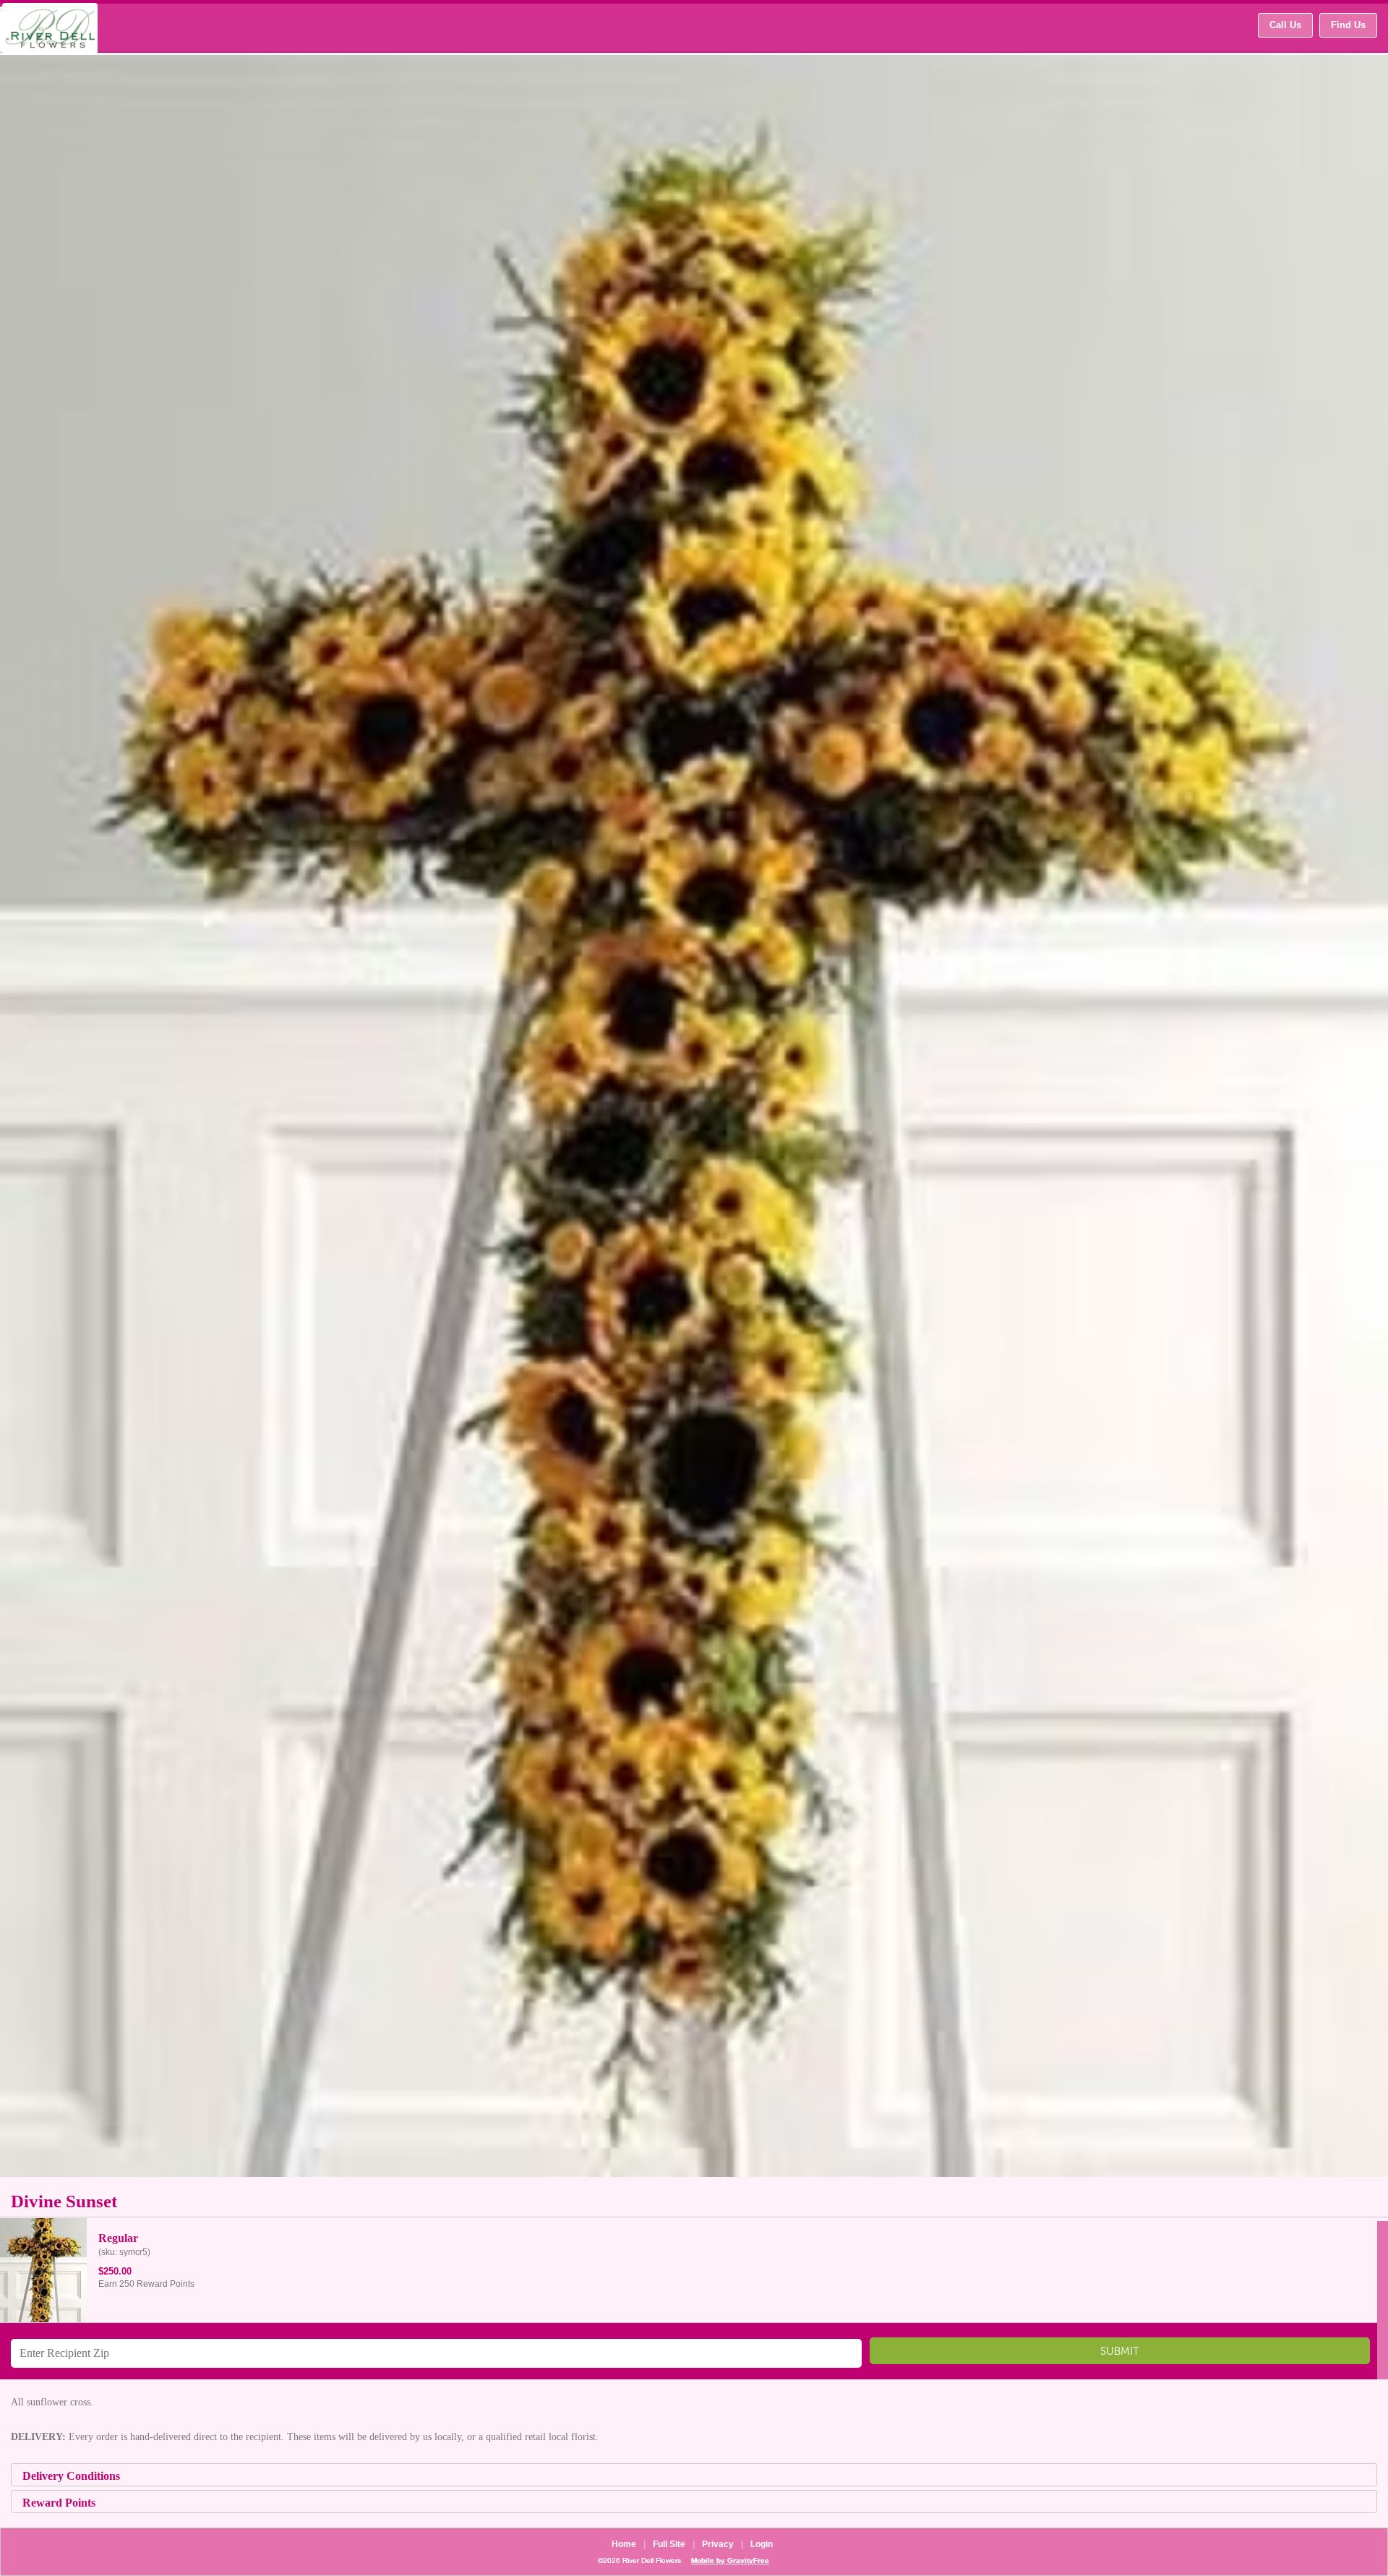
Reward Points (59, 2503)
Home (624, 2544)
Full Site (669, 2544)
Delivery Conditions (71, 2476)
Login (762, 2544)
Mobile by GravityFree (730, 2560)
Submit (1120, 2354)
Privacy (718, 2544)
